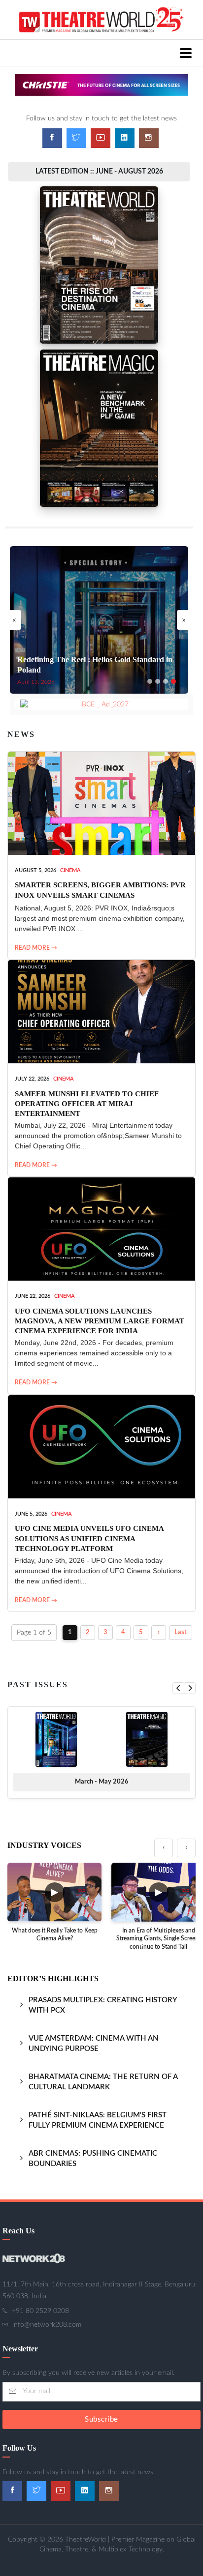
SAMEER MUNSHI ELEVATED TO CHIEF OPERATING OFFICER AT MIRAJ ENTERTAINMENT (86, 1104)
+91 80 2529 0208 (40, 2311)
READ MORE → (36, 948)
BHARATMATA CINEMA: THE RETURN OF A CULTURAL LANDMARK (103, 2082)
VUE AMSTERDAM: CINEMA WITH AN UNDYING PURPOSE (94, 2044)
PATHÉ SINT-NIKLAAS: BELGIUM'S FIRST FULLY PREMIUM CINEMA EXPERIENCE (98, 2120)
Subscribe (101, 2419)
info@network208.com (47, 2325)
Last (181, 1632)
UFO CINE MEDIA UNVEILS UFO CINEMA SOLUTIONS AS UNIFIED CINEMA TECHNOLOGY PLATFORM (89, 1538)
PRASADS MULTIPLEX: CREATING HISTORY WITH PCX (103, 2005)
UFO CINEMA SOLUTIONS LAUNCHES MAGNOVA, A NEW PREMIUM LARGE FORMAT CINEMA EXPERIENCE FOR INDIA (100, 1321)
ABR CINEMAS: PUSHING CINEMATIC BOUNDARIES (93, 2159)
